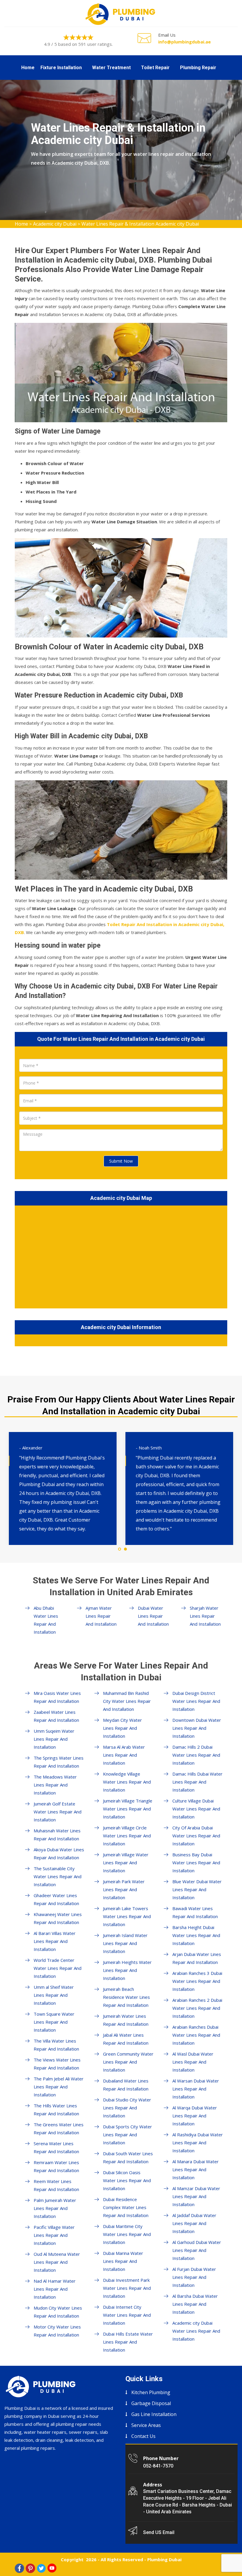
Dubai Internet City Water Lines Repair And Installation (127, 2315)
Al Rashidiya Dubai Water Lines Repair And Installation (198, 2143)
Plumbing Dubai (164, 2559)
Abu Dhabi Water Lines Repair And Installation (46, 1620)
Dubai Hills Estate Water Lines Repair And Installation (128, 2342)
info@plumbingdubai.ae (184, 42)
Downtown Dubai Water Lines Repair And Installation (197, 1728)
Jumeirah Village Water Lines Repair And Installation (126, 1863)
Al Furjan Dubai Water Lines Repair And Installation (194, 2277)
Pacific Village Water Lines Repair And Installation (54, 2235)
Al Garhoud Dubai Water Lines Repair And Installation (197, 2250)
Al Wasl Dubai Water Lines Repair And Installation (193, 2062)
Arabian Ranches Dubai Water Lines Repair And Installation (196, 2035)
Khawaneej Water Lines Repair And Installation (58, 1918)
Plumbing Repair (198, 68)
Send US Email (159, 2532)
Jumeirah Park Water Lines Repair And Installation (124, 1889)
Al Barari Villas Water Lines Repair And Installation (55, 1941)
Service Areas (146, 2425)
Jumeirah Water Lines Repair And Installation (126, 2020)
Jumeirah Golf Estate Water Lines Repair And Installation (58, 1812)
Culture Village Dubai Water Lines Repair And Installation (196, 1809)
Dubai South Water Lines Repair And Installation (128, 2157)
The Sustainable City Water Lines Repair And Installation (58, 1876)
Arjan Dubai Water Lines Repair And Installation (197, 1958)
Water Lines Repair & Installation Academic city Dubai (140, 224)
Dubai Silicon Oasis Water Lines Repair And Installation (127, 2180)
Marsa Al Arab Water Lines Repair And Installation (124, 1755)
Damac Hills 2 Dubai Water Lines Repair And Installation (196, 1755)
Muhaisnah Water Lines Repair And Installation (57, 1835)
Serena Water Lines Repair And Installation (56, 2147)
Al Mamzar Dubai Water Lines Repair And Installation (196, 2196)
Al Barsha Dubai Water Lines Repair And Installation (195, 2304)
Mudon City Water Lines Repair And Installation (58, 2312)
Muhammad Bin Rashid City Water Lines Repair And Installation (127, 1701)
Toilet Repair (155, 68)
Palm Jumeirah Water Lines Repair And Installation (55, 2208)
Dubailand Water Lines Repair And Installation (126, 2085)
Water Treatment (111, 68)
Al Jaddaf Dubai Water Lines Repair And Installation (194, 2223)
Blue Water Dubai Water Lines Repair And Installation (197, 1889)
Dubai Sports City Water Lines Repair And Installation (127, 2135)
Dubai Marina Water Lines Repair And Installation (123, 2261)
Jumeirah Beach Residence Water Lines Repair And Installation (126, 1997)
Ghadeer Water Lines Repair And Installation (56, 1899)
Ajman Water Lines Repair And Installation (101, 1616)
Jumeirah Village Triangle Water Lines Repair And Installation (128, 1809)
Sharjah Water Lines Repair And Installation (205, 1616)
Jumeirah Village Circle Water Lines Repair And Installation (127, 1836)
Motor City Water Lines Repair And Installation (57, 2331)
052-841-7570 (158, 2466)
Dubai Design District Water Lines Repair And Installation (196, 1701)
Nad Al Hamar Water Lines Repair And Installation (55, 2289)
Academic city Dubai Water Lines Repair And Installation (196, 2331)
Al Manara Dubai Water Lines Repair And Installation (196, 2169)
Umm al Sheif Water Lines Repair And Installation (54, 1995)
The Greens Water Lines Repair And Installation (59, 2128)
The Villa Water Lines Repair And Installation (56, 2045)
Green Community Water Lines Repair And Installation (128, 2062)
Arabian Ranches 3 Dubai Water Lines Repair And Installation (197, 1981)
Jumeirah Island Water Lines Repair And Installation (125, 1943)
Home (28, 68)
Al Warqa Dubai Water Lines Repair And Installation (195, 2116)
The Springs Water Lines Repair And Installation (59, 1762)
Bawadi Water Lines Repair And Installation (195, 1912)
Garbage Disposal (151, 2403)
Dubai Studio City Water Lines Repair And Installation (127, 2108)
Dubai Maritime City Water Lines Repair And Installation (127, 2234)
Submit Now (121, 1161)
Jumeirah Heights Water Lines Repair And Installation (127, 1970)
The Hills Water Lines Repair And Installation (56, 2110)
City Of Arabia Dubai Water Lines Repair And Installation (196, 1836)
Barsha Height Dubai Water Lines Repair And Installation (196, 1935)
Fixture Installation (61, 68)
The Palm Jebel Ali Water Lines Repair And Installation (59, 2087)
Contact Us (143, 2436)
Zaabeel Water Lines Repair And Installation (56, 1716)
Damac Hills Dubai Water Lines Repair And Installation (197, 1782)
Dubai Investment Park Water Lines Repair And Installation (127, 2288)
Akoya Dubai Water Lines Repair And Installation (59, 1853)
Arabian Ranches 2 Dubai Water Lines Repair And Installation (197, 2008)
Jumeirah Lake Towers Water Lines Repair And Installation (127, 1916)
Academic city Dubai (55, 224)
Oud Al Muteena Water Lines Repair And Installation (57, 2262)
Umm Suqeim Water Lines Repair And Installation (54, 1739)
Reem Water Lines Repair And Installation (56, 2185)
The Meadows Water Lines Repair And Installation (55, 1785)
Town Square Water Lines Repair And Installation (54, 2022)
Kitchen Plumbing (151, 2392)
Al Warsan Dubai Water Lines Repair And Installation (196, 2089)
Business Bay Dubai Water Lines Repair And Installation (196, 1863)
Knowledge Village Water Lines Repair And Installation (127, 1782)
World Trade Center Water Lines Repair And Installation (58, 1968)
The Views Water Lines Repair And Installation (57, 2064)
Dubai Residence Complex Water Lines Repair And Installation (126, 2207)
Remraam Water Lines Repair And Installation (56, 2166)
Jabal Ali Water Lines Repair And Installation (126, 2039)
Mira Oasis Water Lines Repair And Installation (57, 1697)
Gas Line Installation (154, 2414)
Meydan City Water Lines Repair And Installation (122, 1728)
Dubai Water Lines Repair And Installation (153, 1616)
